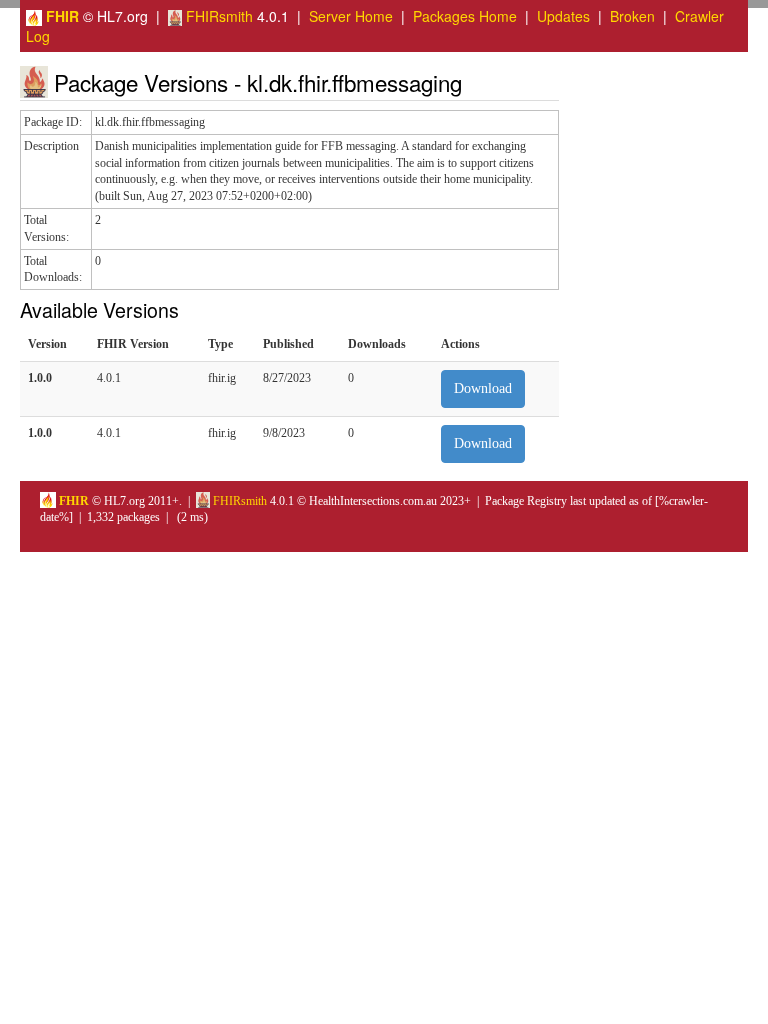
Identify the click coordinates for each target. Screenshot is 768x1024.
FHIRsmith (217, 16)
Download (483, 388)
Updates (563, 16)
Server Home (351, 16)
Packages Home (465, 16)
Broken (632, 16)
